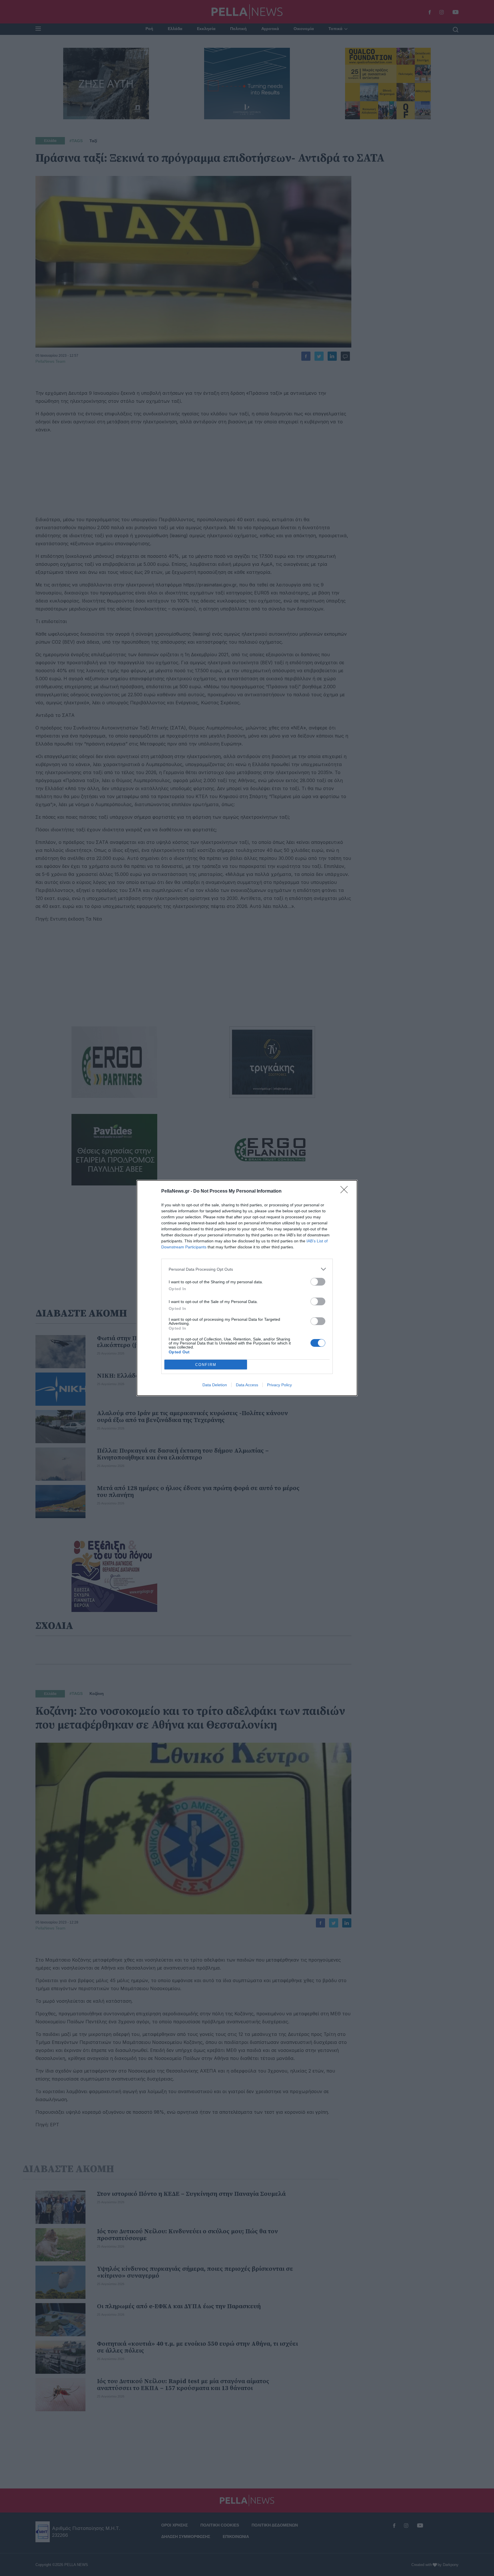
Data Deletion (215, 1385)
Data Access (247, 1385)
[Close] (346, 1191)
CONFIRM (206, 1365)
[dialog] (247, 1288)
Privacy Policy (279, 1385)
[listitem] (247, 1269)
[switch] (318, 1282)
